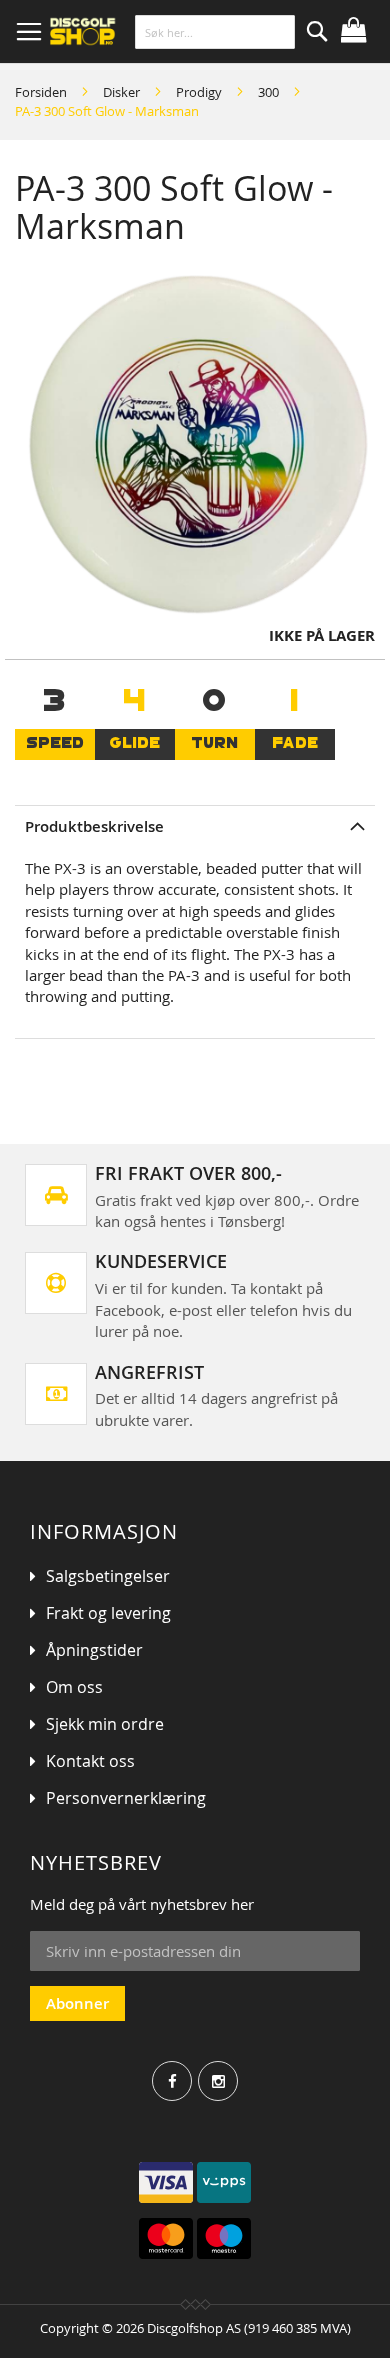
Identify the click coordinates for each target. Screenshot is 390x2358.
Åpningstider (94, 1650)
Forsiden (41, 92)
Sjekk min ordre (105, 1724)
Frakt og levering (108, 1613)
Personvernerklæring (126, 1798)
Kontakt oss (90, 1761)
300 (268, 92)
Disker (121, 92)
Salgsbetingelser (108, 1576)
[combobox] (215, 32)
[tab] (195, 826)
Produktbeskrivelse (94, 826)
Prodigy (199, 92)
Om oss (74, 1687)
